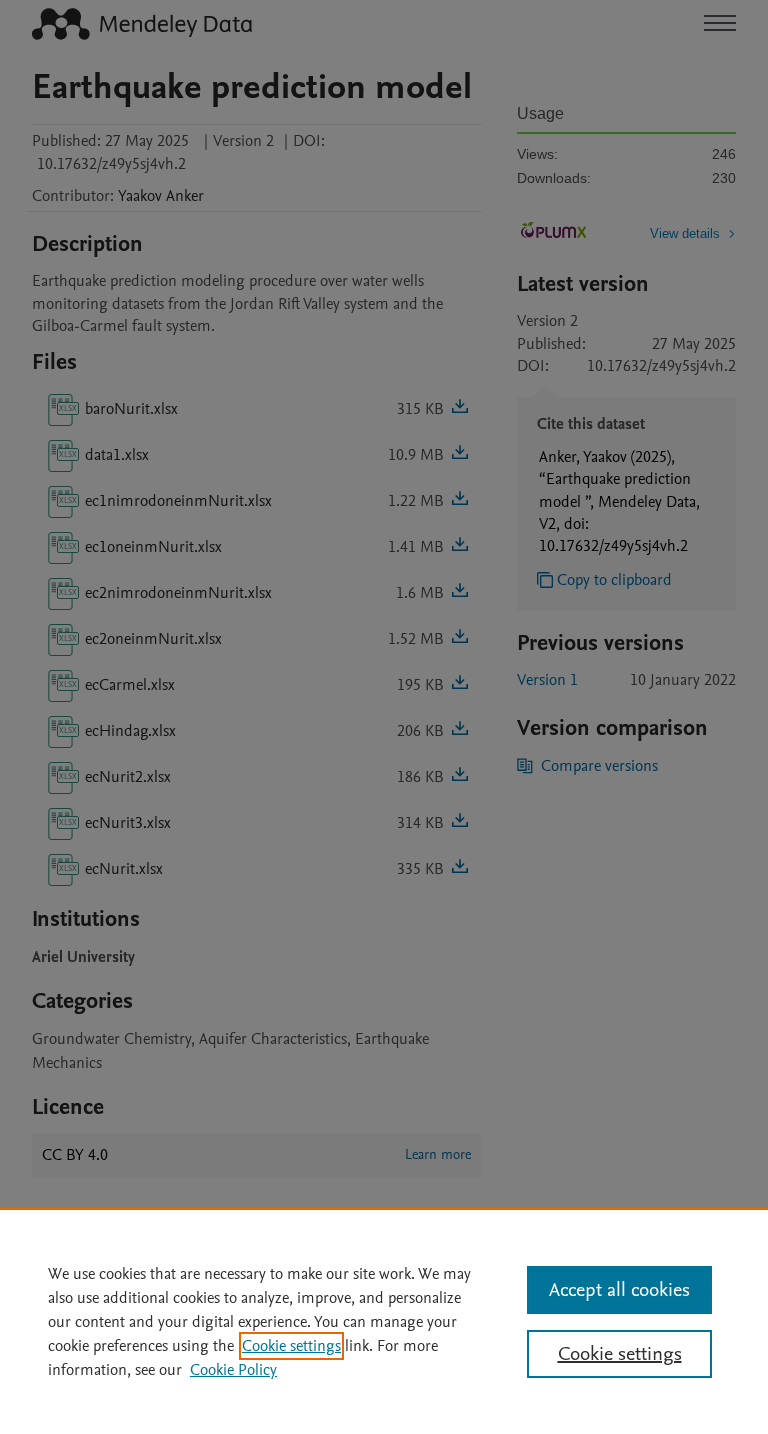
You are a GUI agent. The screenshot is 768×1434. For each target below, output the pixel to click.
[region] (384, 1321)
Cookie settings (291, 1346)
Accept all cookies (619, 1290)
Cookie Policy (233, 1370)
